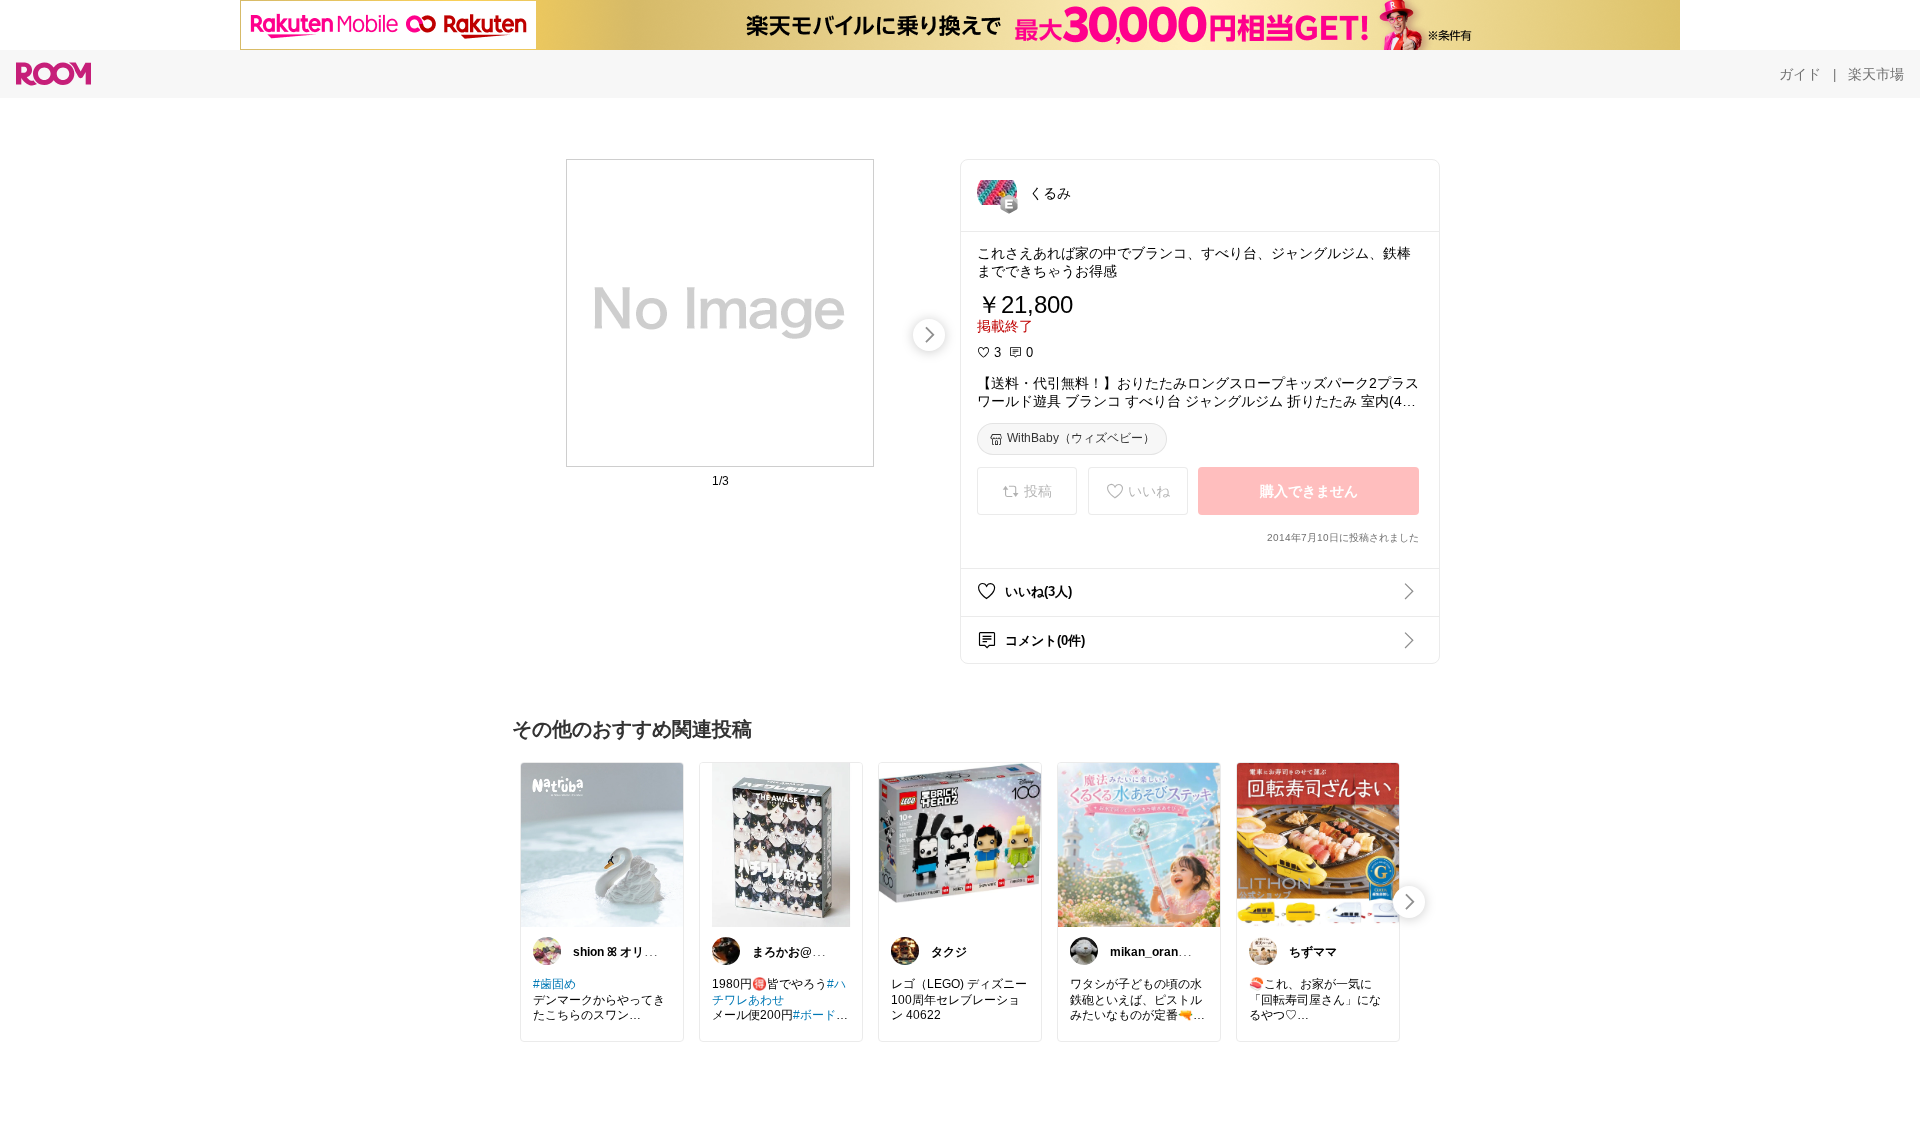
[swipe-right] (929, 335)
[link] (602, 844)
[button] (997, 192)
